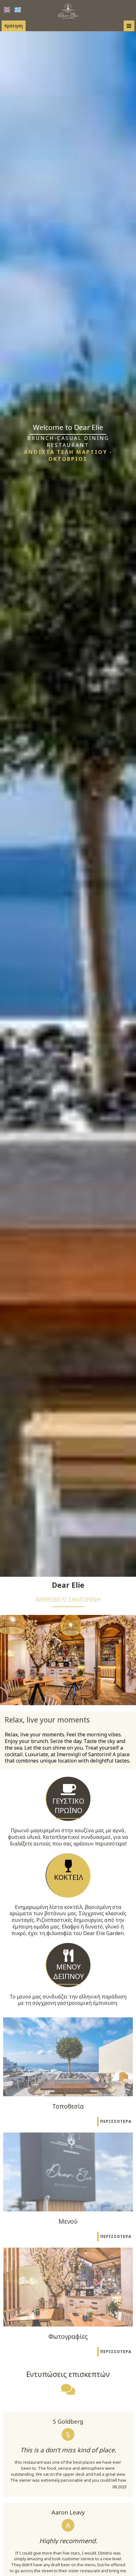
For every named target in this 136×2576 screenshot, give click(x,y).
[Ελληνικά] (18, 10)
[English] (7, 10)
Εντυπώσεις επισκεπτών (68, 2374)
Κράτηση (14, 26)
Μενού (68, 2221)
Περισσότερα (116, 2121)
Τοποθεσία (68, 2106)
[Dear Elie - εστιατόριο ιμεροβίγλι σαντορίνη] (68, 10)
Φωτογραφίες (68, 2336)
